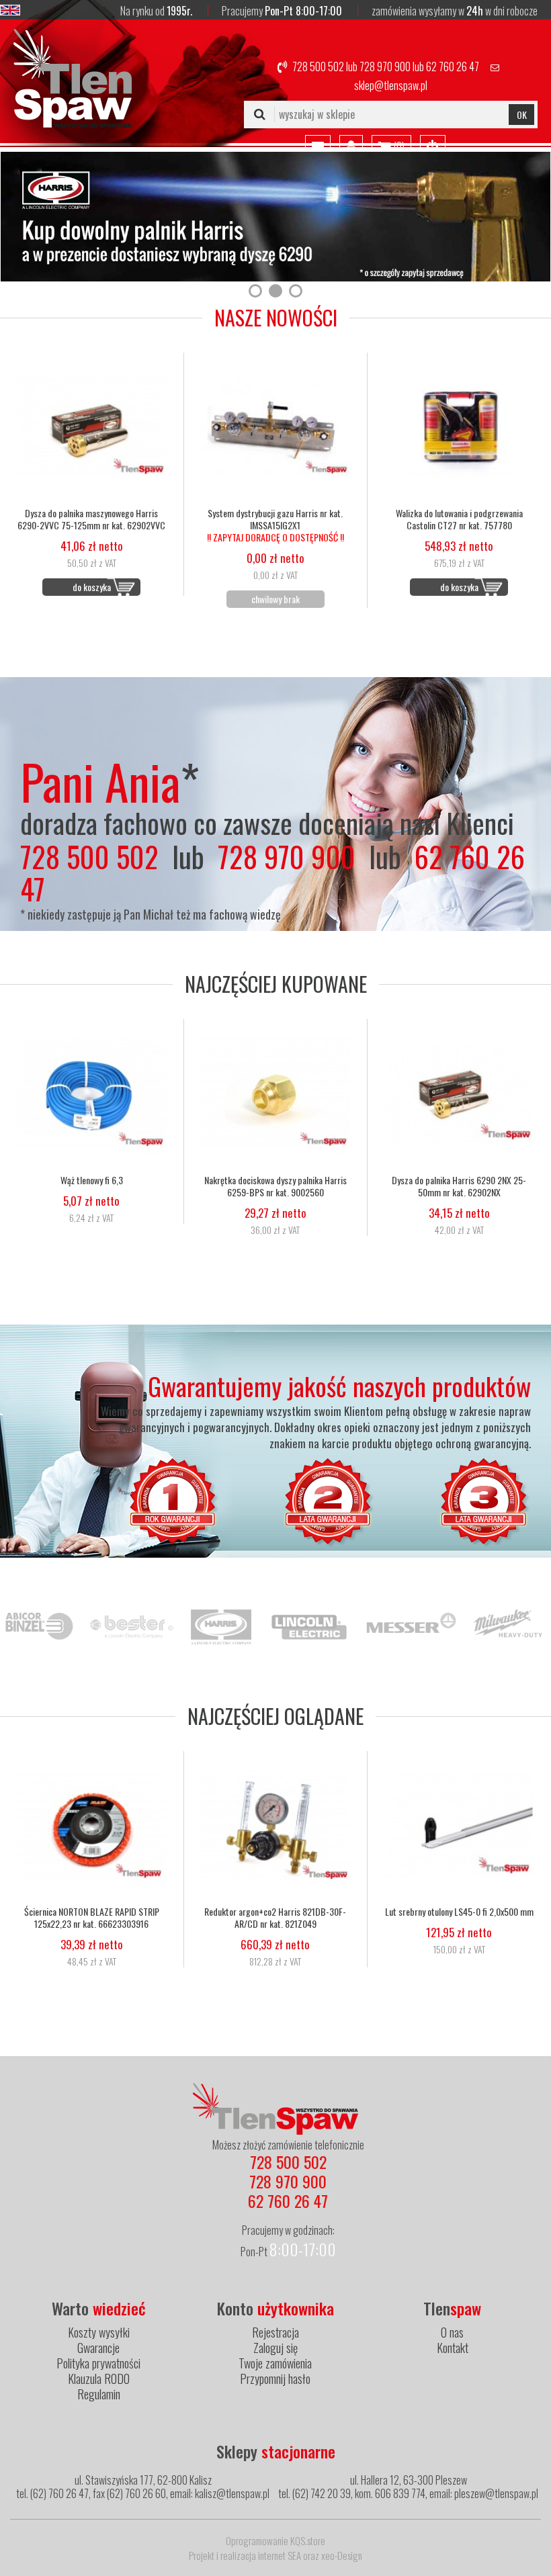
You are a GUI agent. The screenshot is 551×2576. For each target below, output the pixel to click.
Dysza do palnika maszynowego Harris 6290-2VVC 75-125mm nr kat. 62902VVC (91, 519)
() (398, 146)
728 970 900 (385, 66)
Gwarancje (98, 2348)
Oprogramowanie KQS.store (275, 2540)
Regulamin (99, 2394)
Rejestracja (275, 2332)
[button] (255, 291)
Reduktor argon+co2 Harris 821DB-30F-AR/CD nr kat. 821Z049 (275, 1918)
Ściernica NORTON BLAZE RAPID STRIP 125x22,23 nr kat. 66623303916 (92, 1918)
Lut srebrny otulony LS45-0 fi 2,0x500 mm (459, 1912)
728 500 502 (318, 66)
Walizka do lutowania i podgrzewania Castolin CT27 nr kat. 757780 (459, 519)
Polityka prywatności (98, 2363)
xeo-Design (342, 2555)
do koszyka (92, 587)
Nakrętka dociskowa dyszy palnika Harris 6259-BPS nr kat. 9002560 (275, 1186)
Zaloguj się (275, 2348)
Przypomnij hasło (275, 2379)
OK (522, 115)
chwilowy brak (275, 599)
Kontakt (453, 2348)
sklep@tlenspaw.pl (391, 85)
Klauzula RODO (99, 2379)
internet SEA (280, 2555)
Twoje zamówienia (275, 2363)
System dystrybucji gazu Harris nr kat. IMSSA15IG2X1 (275, 525)
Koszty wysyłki (99, 2332)
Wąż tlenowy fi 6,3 (92, 1180)
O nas (452, 2332)
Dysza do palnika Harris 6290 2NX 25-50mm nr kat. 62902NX (459, 1186)
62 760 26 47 (453, 66)
